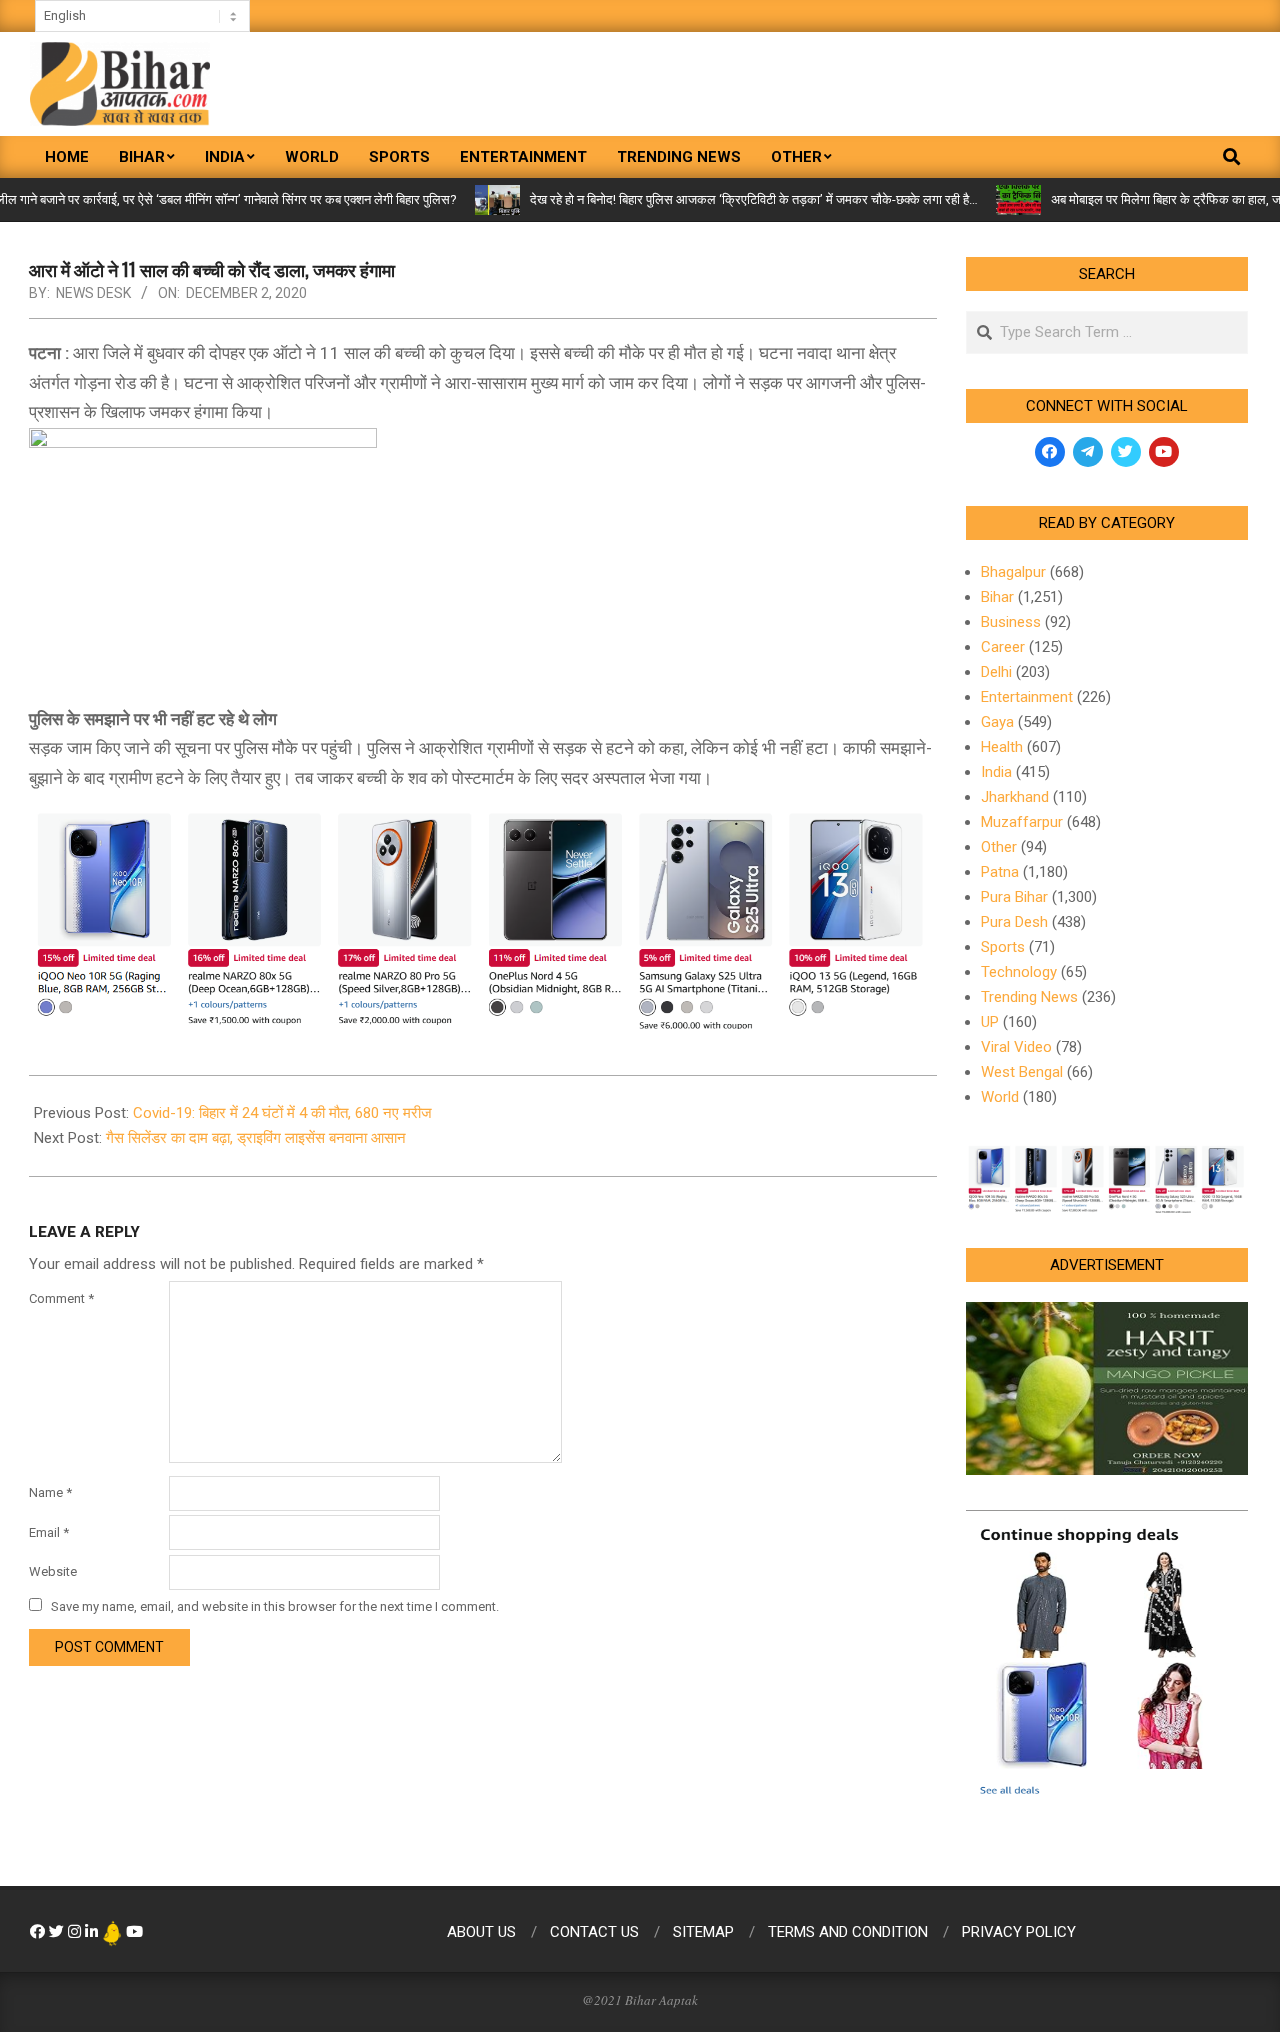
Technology (1019, 972)
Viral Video (1016, 1047)
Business (1011, 622)
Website (53, 1571)
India (996, 772)
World (1000, 1097)
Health (1002, 747)
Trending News (1029, 997)
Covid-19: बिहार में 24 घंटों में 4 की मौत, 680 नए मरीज (282, 1113)
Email (49, 1532)
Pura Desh (1014, 922)
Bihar (997, 597)
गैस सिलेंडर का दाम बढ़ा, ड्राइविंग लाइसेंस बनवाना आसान (256, 1138)
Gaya (997, 722)
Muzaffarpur (1022, 822)
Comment (61, 1298)
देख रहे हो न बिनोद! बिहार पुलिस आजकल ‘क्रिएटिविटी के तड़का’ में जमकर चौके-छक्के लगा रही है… (714, 199)
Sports (1003, 947)
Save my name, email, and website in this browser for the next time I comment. (275, 1606)
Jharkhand (1015, 797)
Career (1003, 647)
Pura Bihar (1014, 897)
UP (990, 1022)
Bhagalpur (1013, 572)
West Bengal (1022, 1072)
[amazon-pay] (483, 918)
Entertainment (1027, 697)
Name (50, 1492)
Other (999, 847)
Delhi (996, 672)
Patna (1000, 872)
